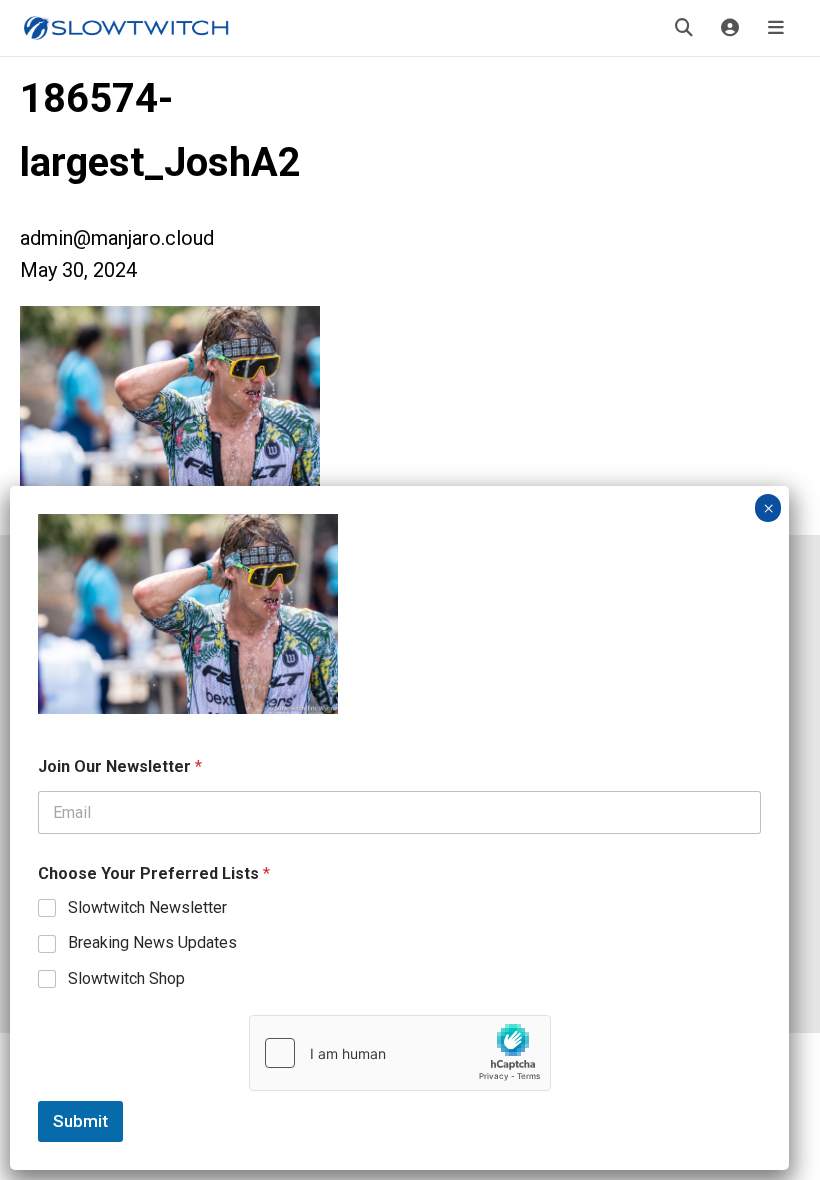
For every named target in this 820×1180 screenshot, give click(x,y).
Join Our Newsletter (120, 766)
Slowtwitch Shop (126, 978)
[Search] (684, 28)
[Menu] (776, 28)
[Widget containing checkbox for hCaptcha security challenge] (400, 1053)
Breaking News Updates (152, 942)
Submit (80, 1121)
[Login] (730, 28)
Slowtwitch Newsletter (147, 907)
